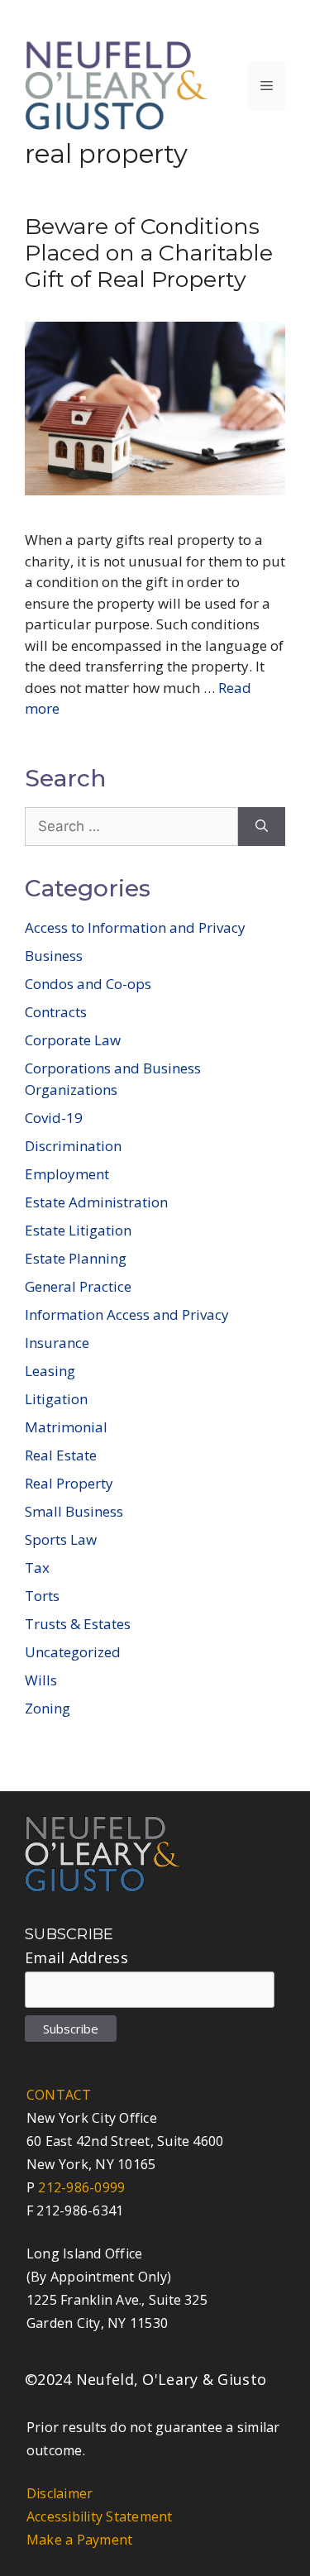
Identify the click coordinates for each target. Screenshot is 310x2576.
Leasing (50, 1371)
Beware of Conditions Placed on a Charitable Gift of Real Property (149, 253)
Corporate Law (73, 1040)
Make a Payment (79, 2540)
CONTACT (59, 2095)
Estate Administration (96, 1202)
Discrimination (73, 1146)
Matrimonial (66, 1427)
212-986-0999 (81, 2187)
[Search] (262, 827)
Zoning (48, 1708)
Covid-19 (54, 1118)
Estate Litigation (78, 1230)
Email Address (76, 1957)
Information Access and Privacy (127, 1314)
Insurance (57, 1343)
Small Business (74, 1511)
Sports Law (61, 1539)
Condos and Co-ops (88, 984)
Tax (37, 1568)
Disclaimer (60, 2493)
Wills (41, 1680)
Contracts (56, 1012)
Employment (67, 1174)
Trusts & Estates (78, 1624)
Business (54, 956)
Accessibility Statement (100, 2516)
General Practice (78, 1286)
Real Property (69, 1483)
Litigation (56, 1399)
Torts (42, 1596)
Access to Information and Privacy (135, 927)
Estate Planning (76, 1258)
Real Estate (61, 1455)
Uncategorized (73, 1652)
